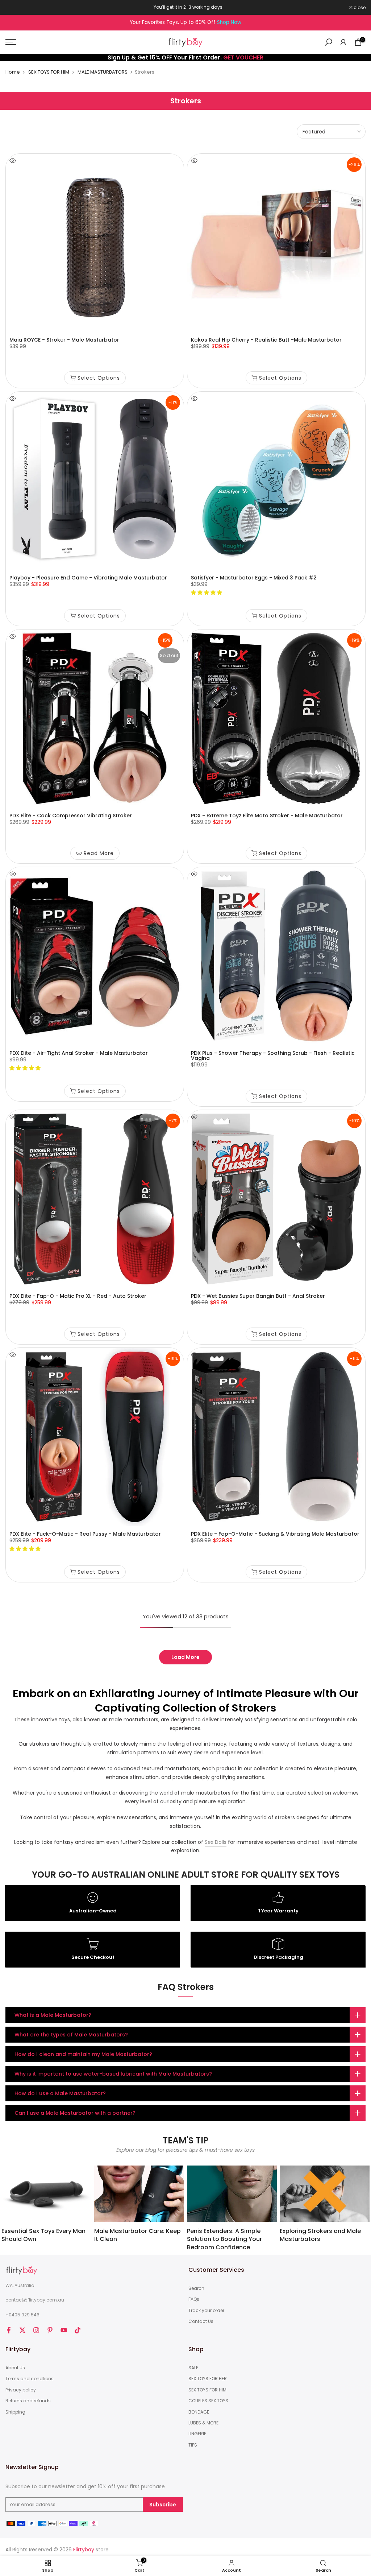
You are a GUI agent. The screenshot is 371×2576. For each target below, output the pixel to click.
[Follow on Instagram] (36, 2330)
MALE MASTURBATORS (103, 72)
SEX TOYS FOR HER (208, 2379)
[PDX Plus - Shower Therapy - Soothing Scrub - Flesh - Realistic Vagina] (276, 956)
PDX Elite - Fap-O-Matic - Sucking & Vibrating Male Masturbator (275, 1534)
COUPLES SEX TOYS (208, 2401)
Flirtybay (84, 2550)
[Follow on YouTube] (64, 2330)
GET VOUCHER (243, 57)
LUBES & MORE (203, 2423)
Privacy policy (21, 2390)
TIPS (193, 2445)
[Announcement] (185, 7)
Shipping (15, 2412)
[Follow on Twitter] (22, 2330)
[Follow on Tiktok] (78, 2330)
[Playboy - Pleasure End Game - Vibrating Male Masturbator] (95, 481)
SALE (193, 2368)
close (15, 8)
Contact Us (201, 2321)
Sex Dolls (216, 1842)
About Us (15, 2368)
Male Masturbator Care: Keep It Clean (137, 2235)
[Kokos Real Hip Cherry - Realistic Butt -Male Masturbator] (276, 243)
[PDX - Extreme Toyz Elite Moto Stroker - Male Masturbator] (276, 719)
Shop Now (229, 22)
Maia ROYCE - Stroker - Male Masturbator (64, 340)
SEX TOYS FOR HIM (49, 72)
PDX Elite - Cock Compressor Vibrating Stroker (71, 816)
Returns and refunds (28, 2401)
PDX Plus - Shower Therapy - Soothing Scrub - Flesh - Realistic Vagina (273, 1056)
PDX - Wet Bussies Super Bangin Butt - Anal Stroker (258, 1296)
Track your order (206, 2311)
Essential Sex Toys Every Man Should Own (43, 2235)
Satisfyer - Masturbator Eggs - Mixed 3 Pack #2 (254, 578)
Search (196, 2288)
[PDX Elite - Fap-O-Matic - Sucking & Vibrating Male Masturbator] (276, 1437)
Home (13, 72)
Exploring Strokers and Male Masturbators (320, 2235)
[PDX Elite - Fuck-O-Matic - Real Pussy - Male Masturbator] (95, 1437)
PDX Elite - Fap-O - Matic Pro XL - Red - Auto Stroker (78, 1296)
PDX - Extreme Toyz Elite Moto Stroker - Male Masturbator (267, 816)
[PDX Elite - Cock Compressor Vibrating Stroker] (95, 719)
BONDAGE (199, 2412)
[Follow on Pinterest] (50, 2330)
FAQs (194, 2299)
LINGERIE (197, 2434)
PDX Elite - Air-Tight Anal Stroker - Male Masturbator (79, 1053)
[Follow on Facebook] (9, 2330)
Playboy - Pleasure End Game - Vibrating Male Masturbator (88, 578)
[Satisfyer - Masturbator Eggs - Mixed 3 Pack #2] (276, 481)
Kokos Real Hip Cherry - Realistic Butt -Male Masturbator (266, 340)
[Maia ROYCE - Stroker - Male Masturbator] (95, 243)
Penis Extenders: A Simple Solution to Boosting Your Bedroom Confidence (224, 2239)
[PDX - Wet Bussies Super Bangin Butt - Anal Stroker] (276, 1199)
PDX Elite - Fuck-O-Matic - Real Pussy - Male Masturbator (85, 1534)
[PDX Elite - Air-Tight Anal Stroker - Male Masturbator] (95, 956)
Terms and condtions (30, 2379)
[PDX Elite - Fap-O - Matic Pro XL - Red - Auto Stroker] (95, 1199)
